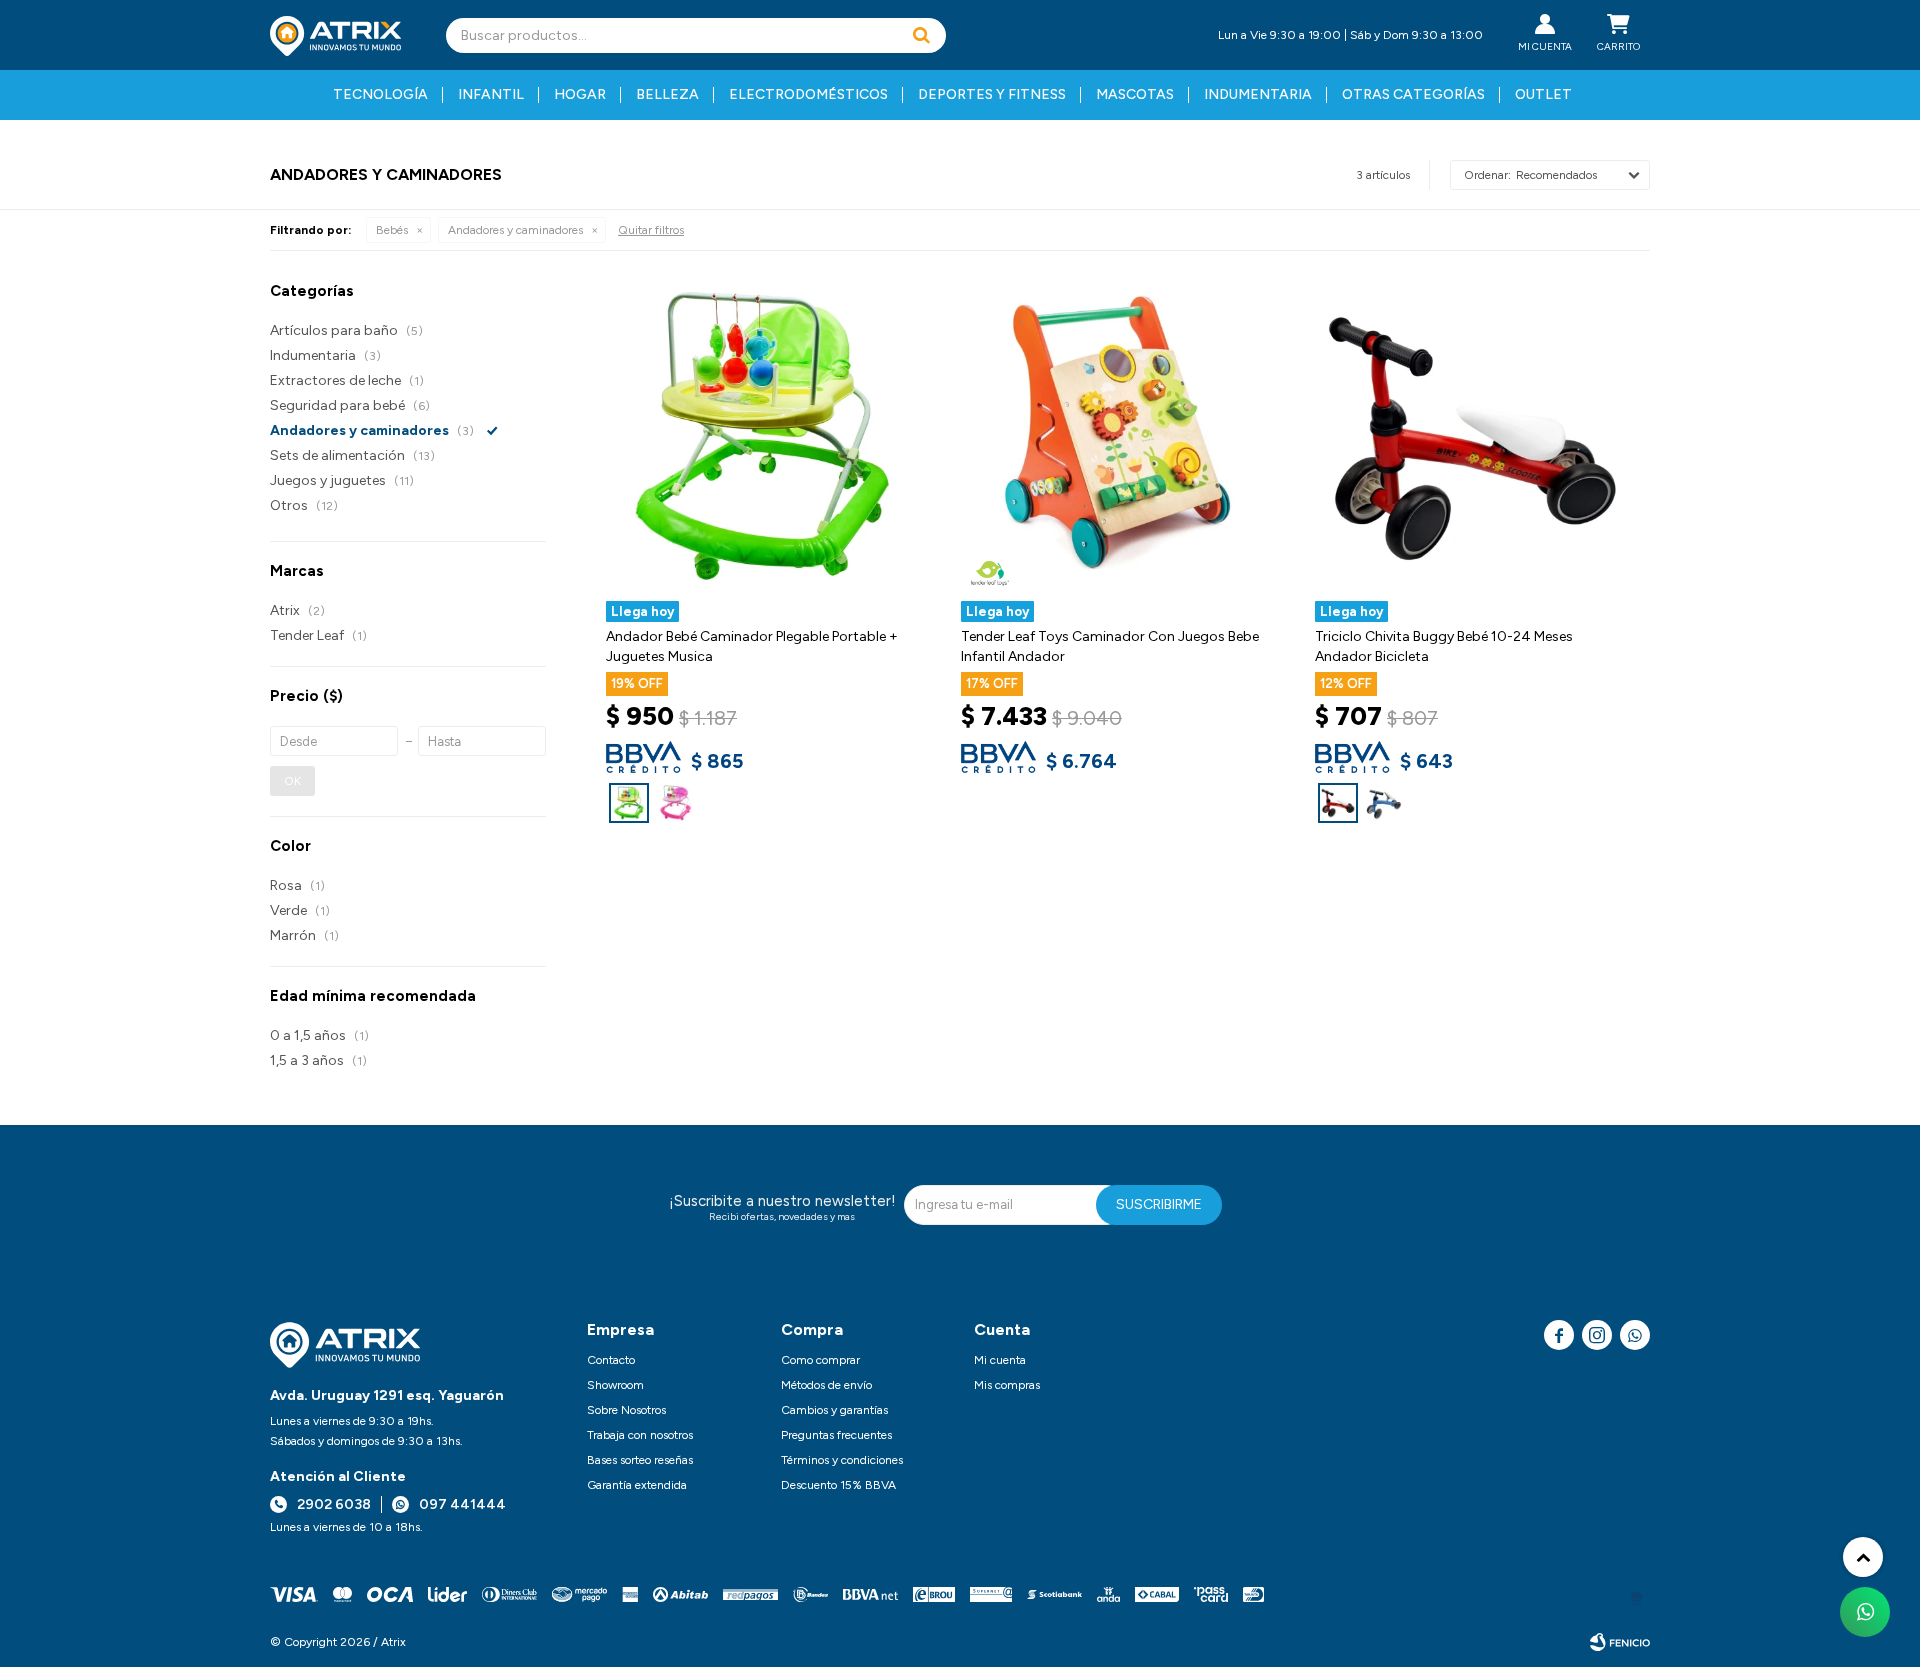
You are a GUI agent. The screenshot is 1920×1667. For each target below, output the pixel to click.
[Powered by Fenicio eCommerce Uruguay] (1620, 1642)
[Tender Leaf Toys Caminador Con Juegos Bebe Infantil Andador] (1118, 438)
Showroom (615, 1385)
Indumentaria (1258, 94)
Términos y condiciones (842, 1460)
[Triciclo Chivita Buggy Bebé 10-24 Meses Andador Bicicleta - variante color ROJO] (1472, 438)
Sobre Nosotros (626, 1410)
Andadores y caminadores (515, 230)
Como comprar (820, 1360)
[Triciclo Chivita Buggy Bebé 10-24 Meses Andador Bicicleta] (1338, 803)
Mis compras (1007, 1385)
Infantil (491, 94)
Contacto (611, 1360)
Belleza (667, 94)
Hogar (580, 94)
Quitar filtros (651, 230)
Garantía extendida (637, 1485)
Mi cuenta (1000, 1360)
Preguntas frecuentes (836, 1435)
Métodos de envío (826, 1385)
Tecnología (380, 94)
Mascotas (1135, 94)
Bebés (392, 230)
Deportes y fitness (992, 94)
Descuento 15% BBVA (838, 1485)
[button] (921, 35)
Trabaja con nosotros (640, 1435)
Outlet (1543, 94)
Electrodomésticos (808, 94)
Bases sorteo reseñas (640, 1460)
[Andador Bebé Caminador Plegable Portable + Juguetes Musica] (629, 803)
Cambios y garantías (834, 1410)
